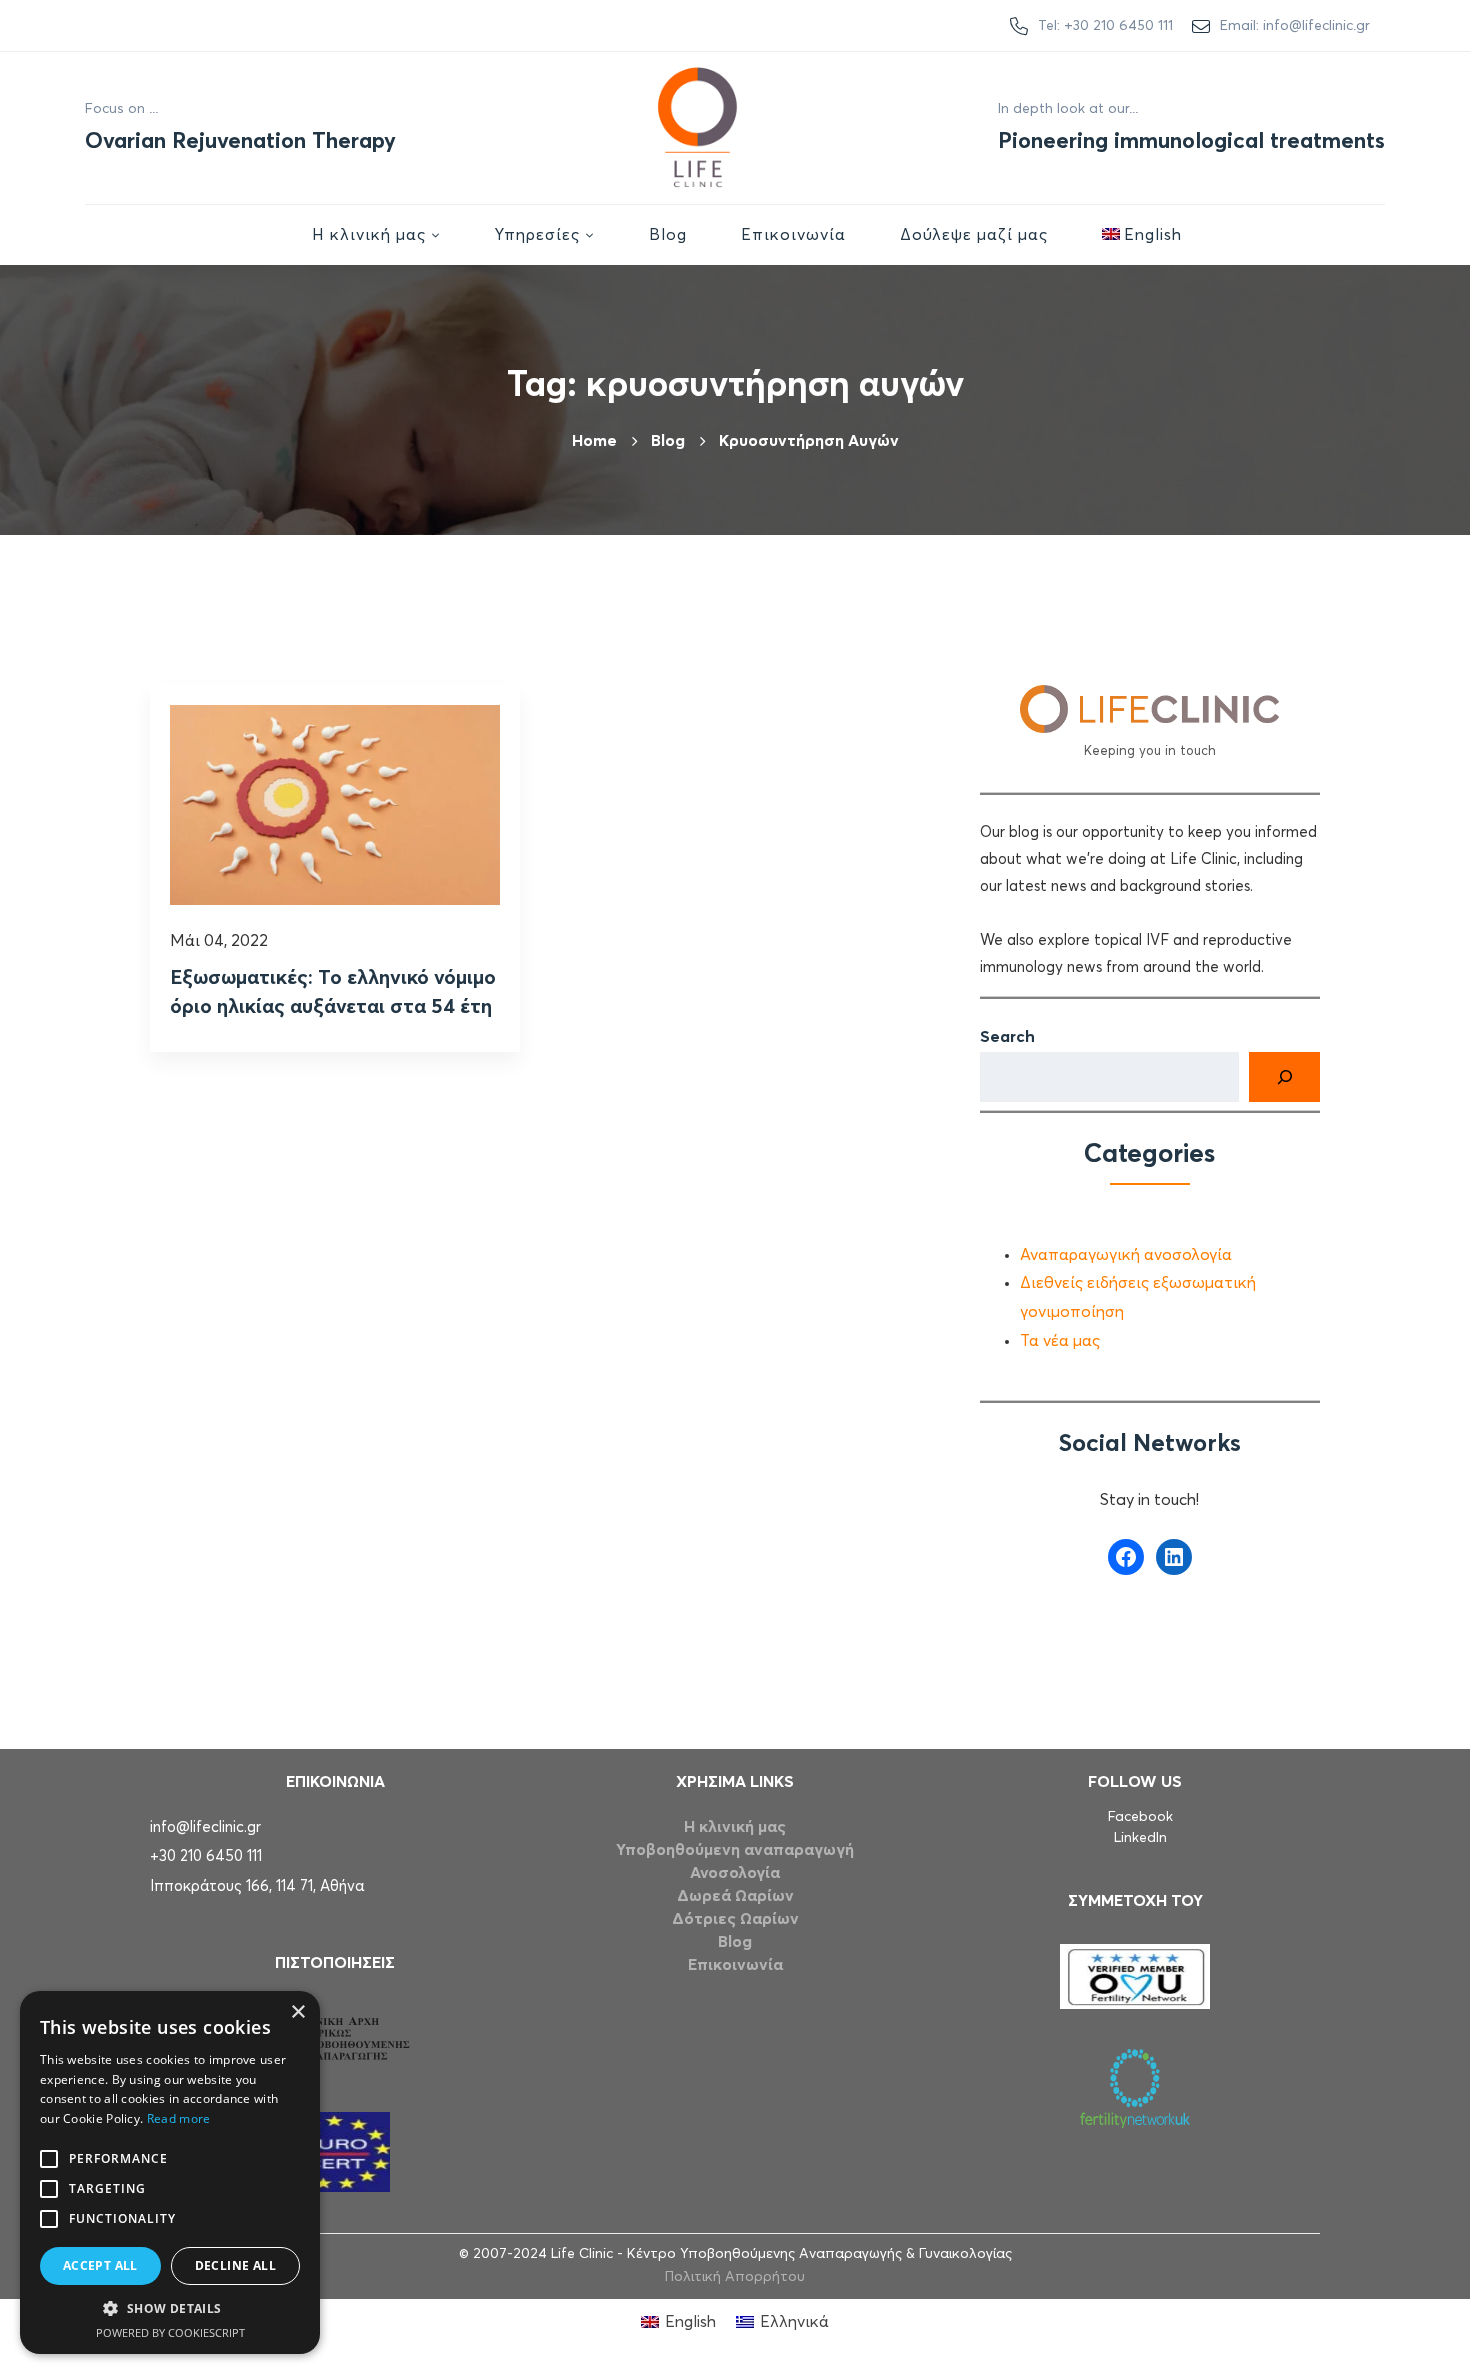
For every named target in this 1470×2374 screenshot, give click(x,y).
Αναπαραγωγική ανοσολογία (1126, 1255)
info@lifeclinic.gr (205, 1827)
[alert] (170, 2172)
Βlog (668, 441)
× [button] (297, 2012)
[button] (170, 2309)
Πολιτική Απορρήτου (735, 2277)
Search (1007, 1037)
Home (594, 441)
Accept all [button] (100, 2265)
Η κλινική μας (735, 1827)
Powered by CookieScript (170, 2332)
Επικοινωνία (735, 1965)
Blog (735, 1942)
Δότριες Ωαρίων (735, 1919)
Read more (179, 2118)
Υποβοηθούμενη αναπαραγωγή (735, 1850)
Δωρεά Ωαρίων (735, 1896)
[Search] (1284, 1077)
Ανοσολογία (735, 1873)
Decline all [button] (235, 2265)
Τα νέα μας (1060, 1341)
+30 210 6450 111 (206, 1856)
